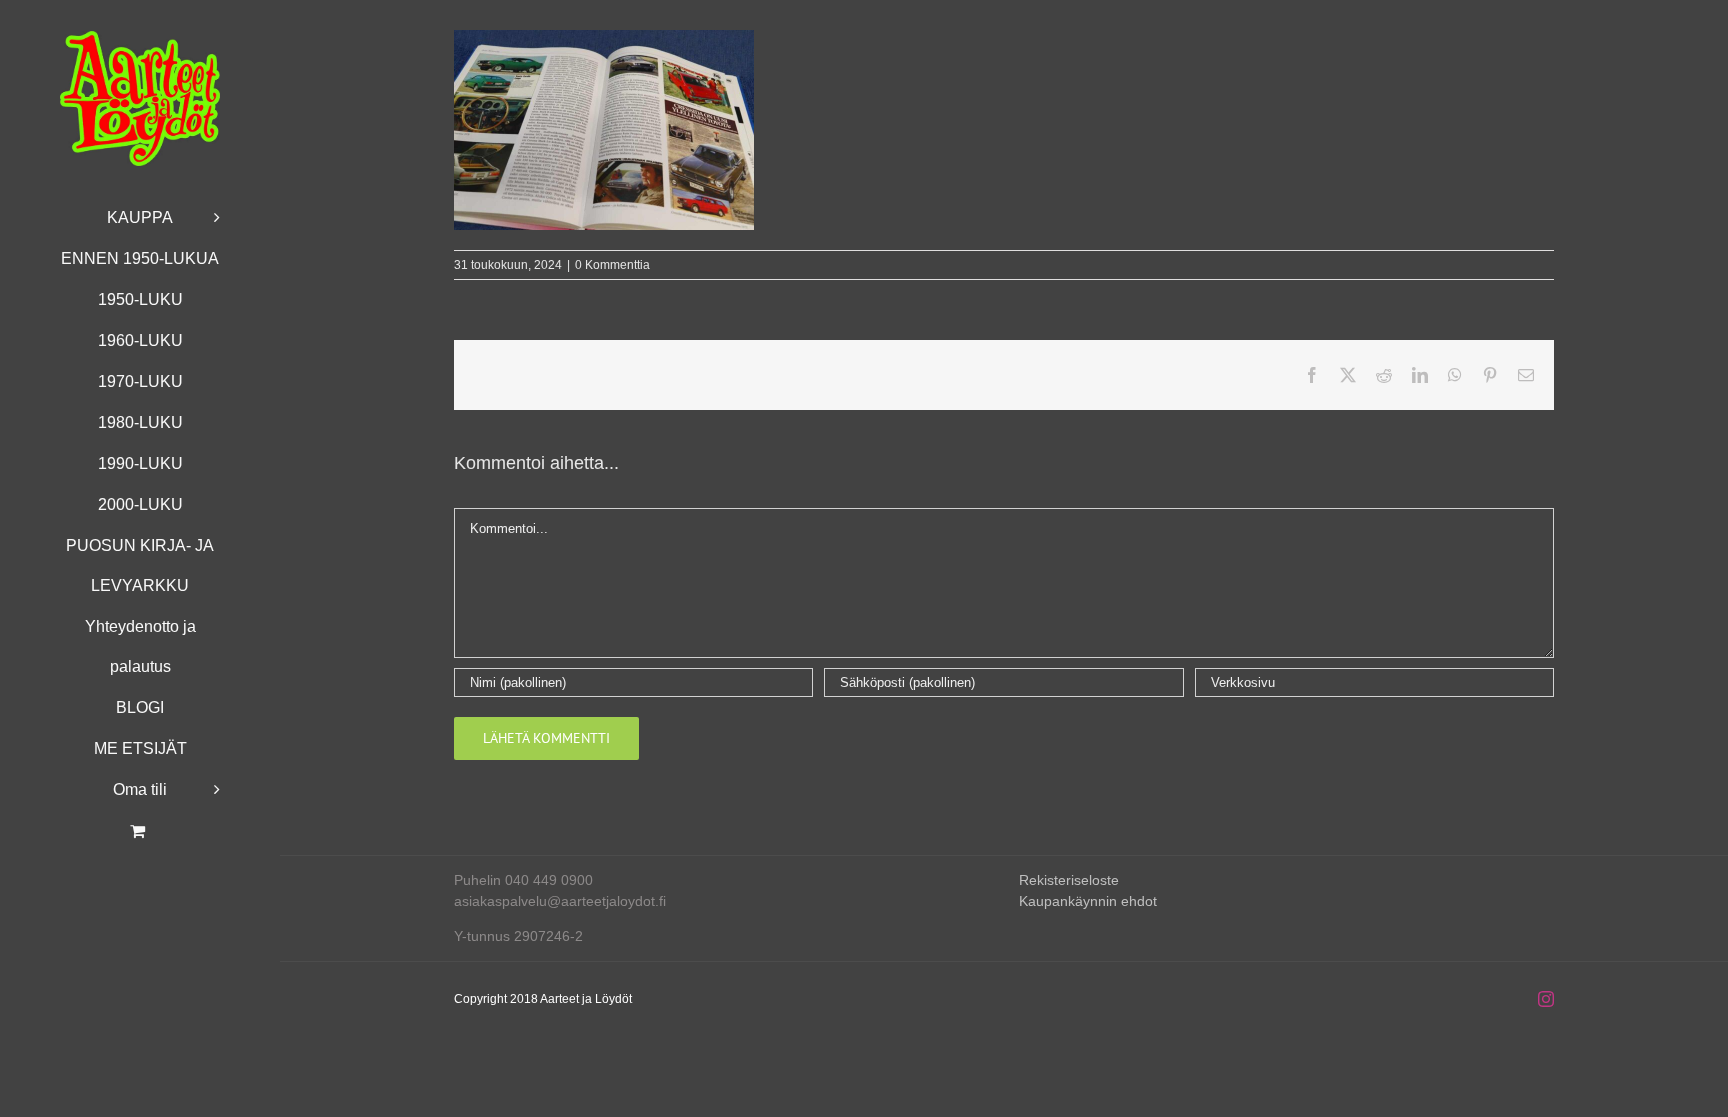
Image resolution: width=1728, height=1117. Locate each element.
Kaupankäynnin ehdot (1088, 901)
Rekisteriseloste (1069, 880)
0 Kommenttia (612, 265)
